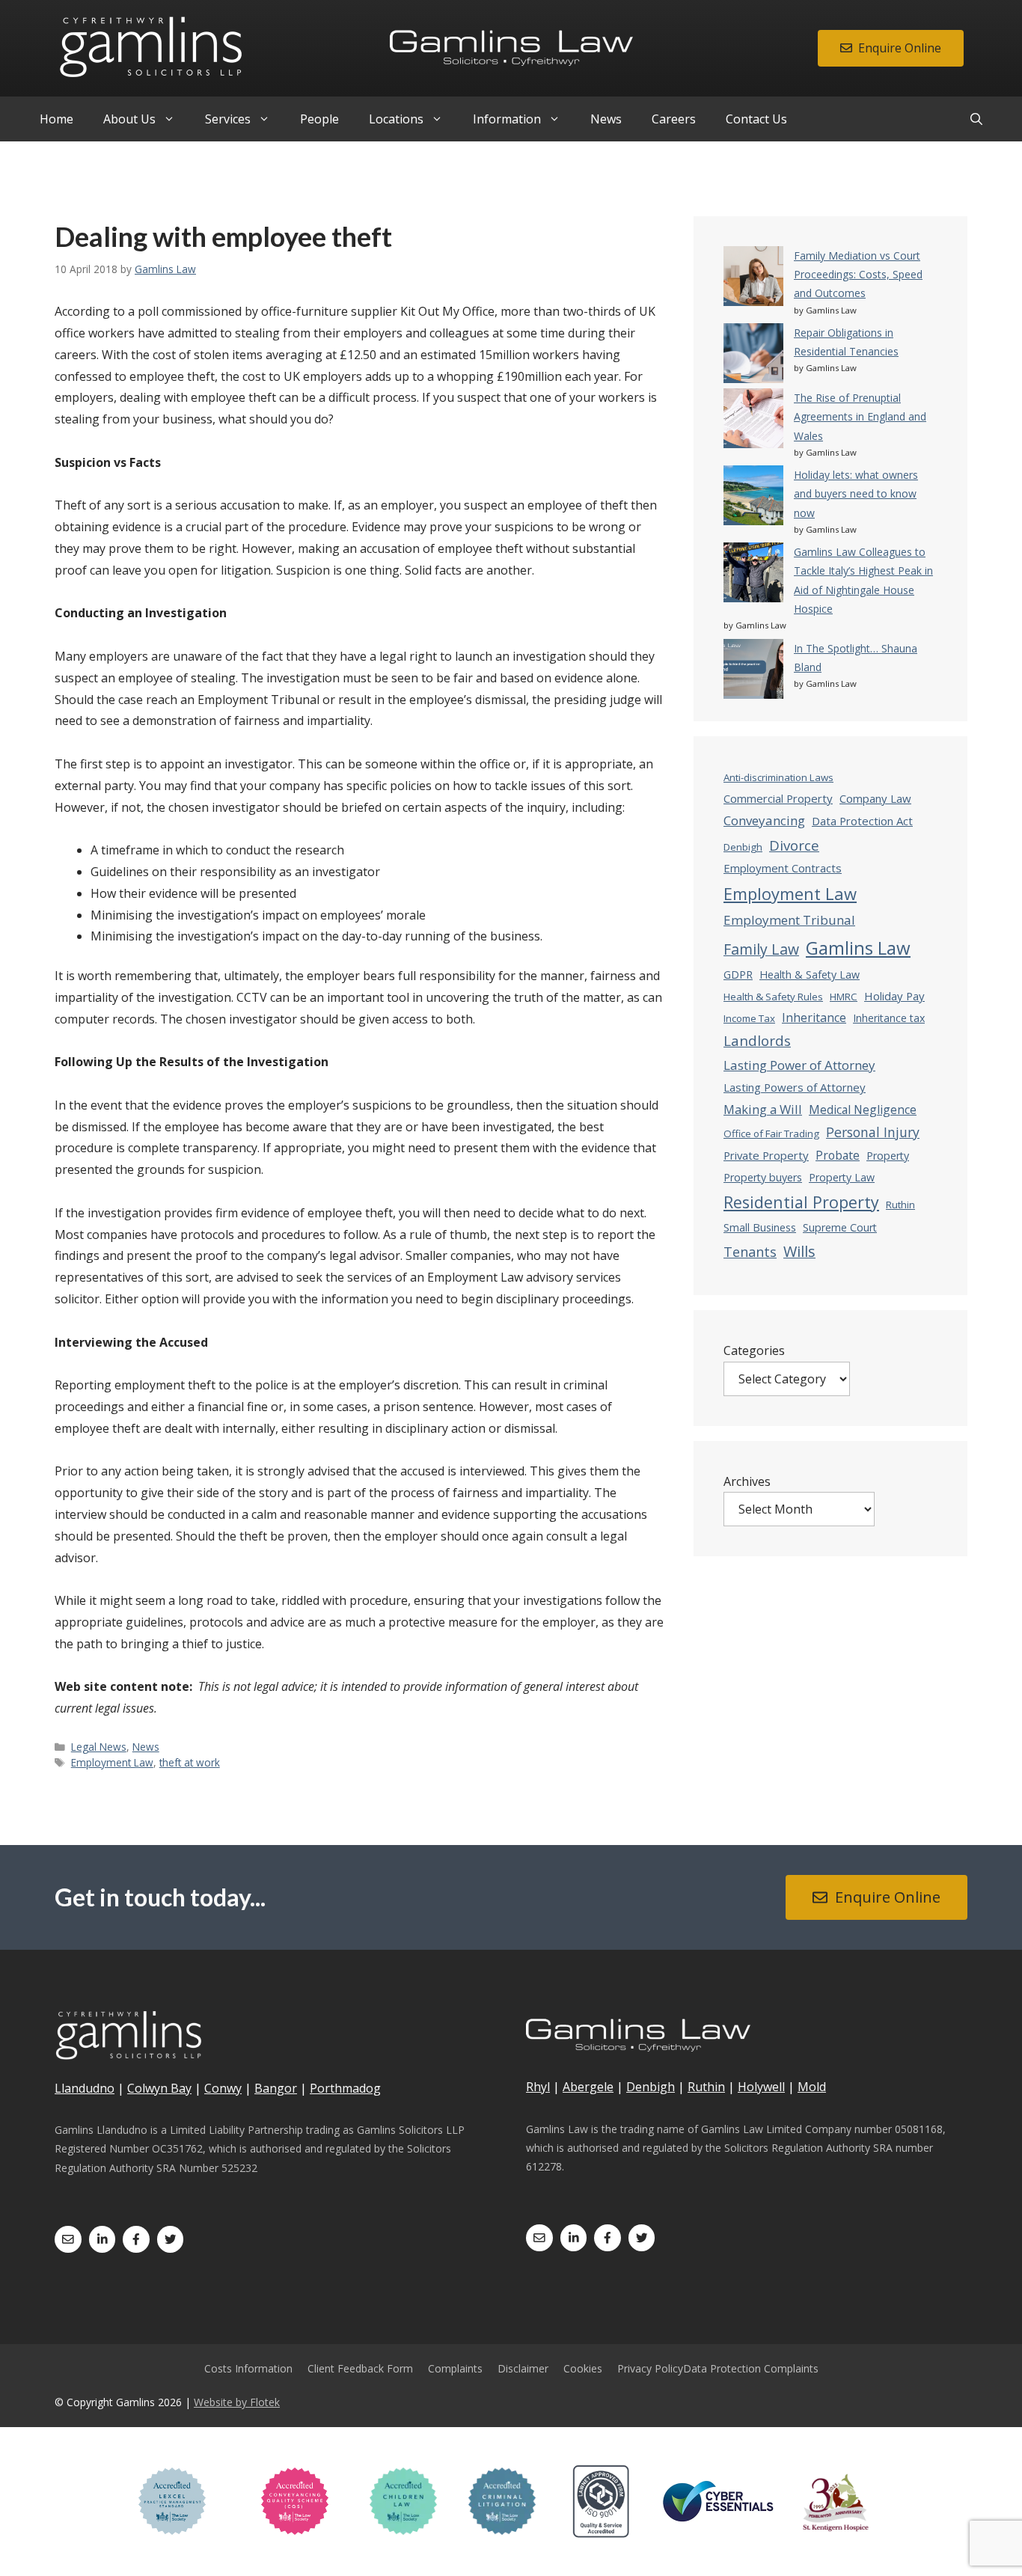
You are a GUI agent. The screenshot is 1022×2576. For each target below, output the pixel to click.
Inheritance (814, 1018)
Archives (747, 1481)
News (606, 119)
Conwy (223, 2088)
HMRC (844, 997)
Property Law (842, 1177)
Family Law (761, 949)
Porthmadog (345, 2088)
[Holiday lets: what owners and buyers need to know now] (753, 498)
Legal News (99, 1747)
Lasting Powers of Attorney (795, 1087)
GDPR (738, 975)
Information (507, 119)
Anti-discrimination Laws (778, 777)
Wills (799, 1251)
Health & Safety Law (810, 975)
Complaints (455, 2368)
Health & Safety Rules (773, 997)
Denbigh (743, 847)
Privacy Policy (650, 2368)
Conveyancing (764, 820)
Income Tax (749, 1018)
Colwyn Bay (159, 2088)
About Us (129, 119)
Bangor (276, 2088)
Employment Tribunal (789, 920)
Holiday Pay (894, 996)
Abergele (588, 2087)
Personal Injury (873, 1132)
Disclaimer (523, 2368)
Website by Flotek (237, 2402)
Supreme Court (840, 1227)
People (319, 119)
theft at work (190, 1762)
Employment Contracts (783, 868)
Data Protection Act (862, 821)
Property (888, 1156)
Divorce (794, 845)
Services (228, 119)
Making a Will (763, 1109)
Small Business (760, 1227)
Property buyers (763, 1177)
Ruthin (900, 1205)
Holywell (761, 2087)
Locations (396, 119)
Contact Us (756, 119)
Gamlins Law (858, 948)
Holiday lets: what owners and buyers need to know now (856, 493)
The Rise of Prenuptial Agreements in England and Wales (860, 416)
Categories (754, 1350)
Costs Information (248, 2368)
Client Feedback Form (360, 2368)
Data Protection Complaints (751, 2368)
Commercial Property (778, 798)
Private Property (766, 1155)
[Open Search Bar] (976, 119)
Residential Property (801, 1202)
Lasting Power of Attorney (799, 1065)
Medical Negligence (863, 1110)
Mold (812, 2087)
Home (56, 119)
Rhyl (538, 2087)
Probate (838, 1155)
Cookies (583, 2368)
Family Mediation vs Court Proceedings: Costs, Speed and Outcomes (858, 274)
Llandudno (85, 2088)
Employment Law (112, 1762)
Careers (674, 119)
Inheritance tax (889, 1018)
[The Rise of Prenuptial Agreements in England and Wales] (753, 421)
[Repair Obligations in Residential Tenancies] (753, 356)
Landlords (757, 1041)
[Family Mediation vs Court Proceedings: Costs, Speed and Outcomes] (753, 279)
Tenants (750, 1252)
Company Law (875, 798)
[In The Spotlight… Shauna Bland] (753, 671)
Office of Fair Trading (771, 1133)
